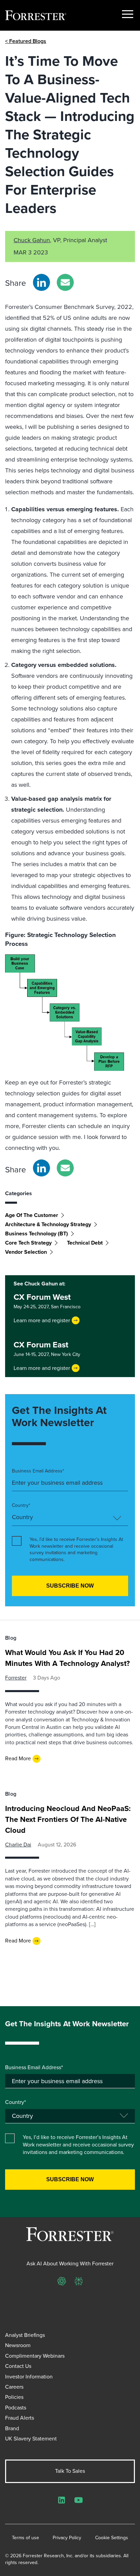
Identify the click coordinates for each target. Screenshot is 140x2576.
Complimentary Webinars (35, 2356)
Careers (14, 2387)
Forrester (16, 1678)
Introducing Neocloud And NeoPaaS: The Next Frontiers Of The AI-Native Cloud (68, 1819)
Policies (14, 2397)
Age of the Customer (32, 1215)
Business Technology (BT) (37, 1234)
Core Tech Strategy (28, 1243)
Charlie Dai (18, 1845)
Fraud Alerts (20, 2418)
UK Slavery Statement (31, 2439)
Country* (21, 1505)
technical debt (85, 1243)
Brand (12, 2428)
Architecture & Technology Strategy (48, 1224)
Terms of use (25, 2538)
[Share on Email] (65, 282)
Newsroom (18, 2345)
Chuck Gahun (32, 240)
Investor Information (29, 2377)
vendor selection (26, 1252)
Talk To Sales (70, 2471)
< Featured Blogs (26, 41)
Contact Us (18, 2366)
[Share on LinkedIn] (41, 282)
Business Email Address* (38, 1471)
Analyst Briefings (25, 2335)
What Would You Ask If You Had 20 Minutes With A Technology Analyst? (67, 1658)
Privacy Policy (67, 2538)
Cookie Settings (112, 2538)
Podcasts (16, 2408)
